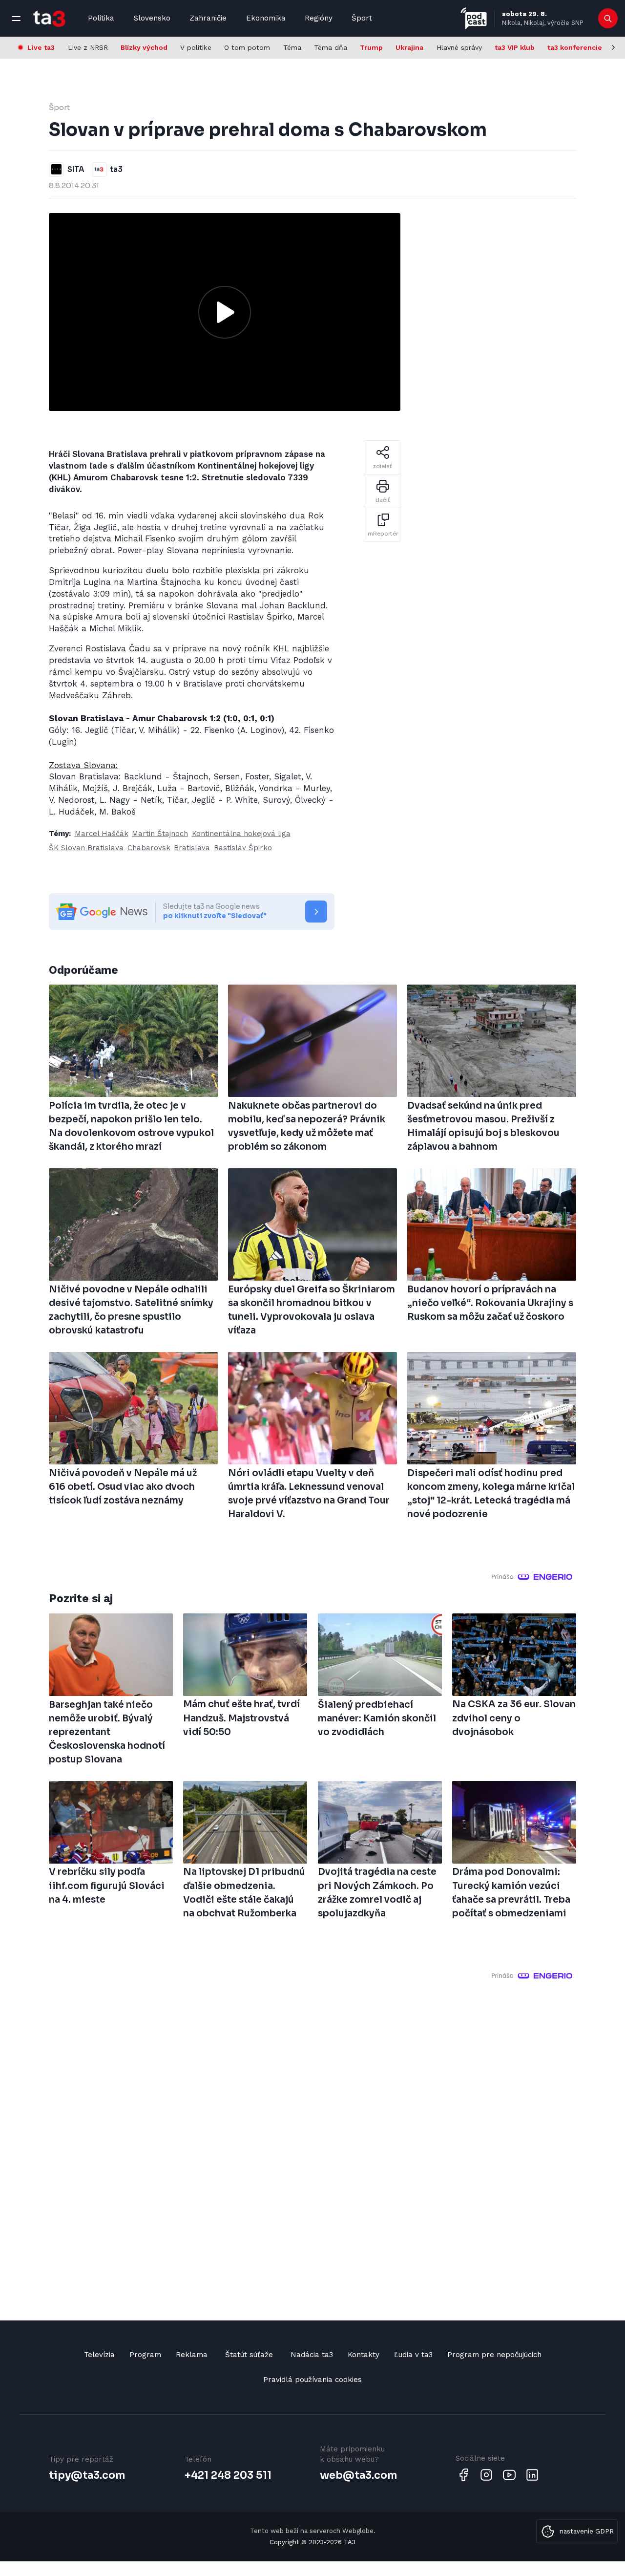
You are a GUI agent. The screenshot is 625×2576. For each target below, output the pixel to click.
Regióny (319, 18)
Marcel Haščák (102, 834)
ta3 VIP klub (515, 47)
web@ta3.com (358, 2475)
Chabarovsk (149, 848)
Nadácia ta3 (312, 2355)
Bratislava (192, 848)
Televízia (99, 2355)
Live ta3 (41, 47)
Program (145, 2355)
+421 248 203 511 (228, 2475)
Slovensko (152, 18)
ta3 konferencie (575, 47)
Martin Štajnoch (160, 834)
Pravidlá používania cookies (312, 2380)
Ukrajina (409, 47)
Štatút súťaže (249, 2355)
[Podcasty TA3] (474, 18)
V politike (196, 47)
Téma (292, 47)
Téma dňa (331, 47)
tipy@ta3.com (87, 2475)
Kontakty (364, 2355)
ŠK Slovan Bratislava (86, 848)
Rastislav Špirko (243, 848)
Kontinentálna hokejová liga (241, 834)
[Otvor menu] (16, 19)
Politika (101, 18)
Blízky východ (144, 47)
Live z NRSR (88, 47)
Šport (362, 18)
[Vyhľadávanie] (608, 19)
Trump (371, 47)
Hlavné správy (459, 47)
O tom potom (247, 47)
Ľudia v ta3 (413, 2355)
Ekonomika (266, 18)
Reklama (192, 2355)
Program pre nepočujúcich (494, 2355)
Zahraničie (208, 18)
